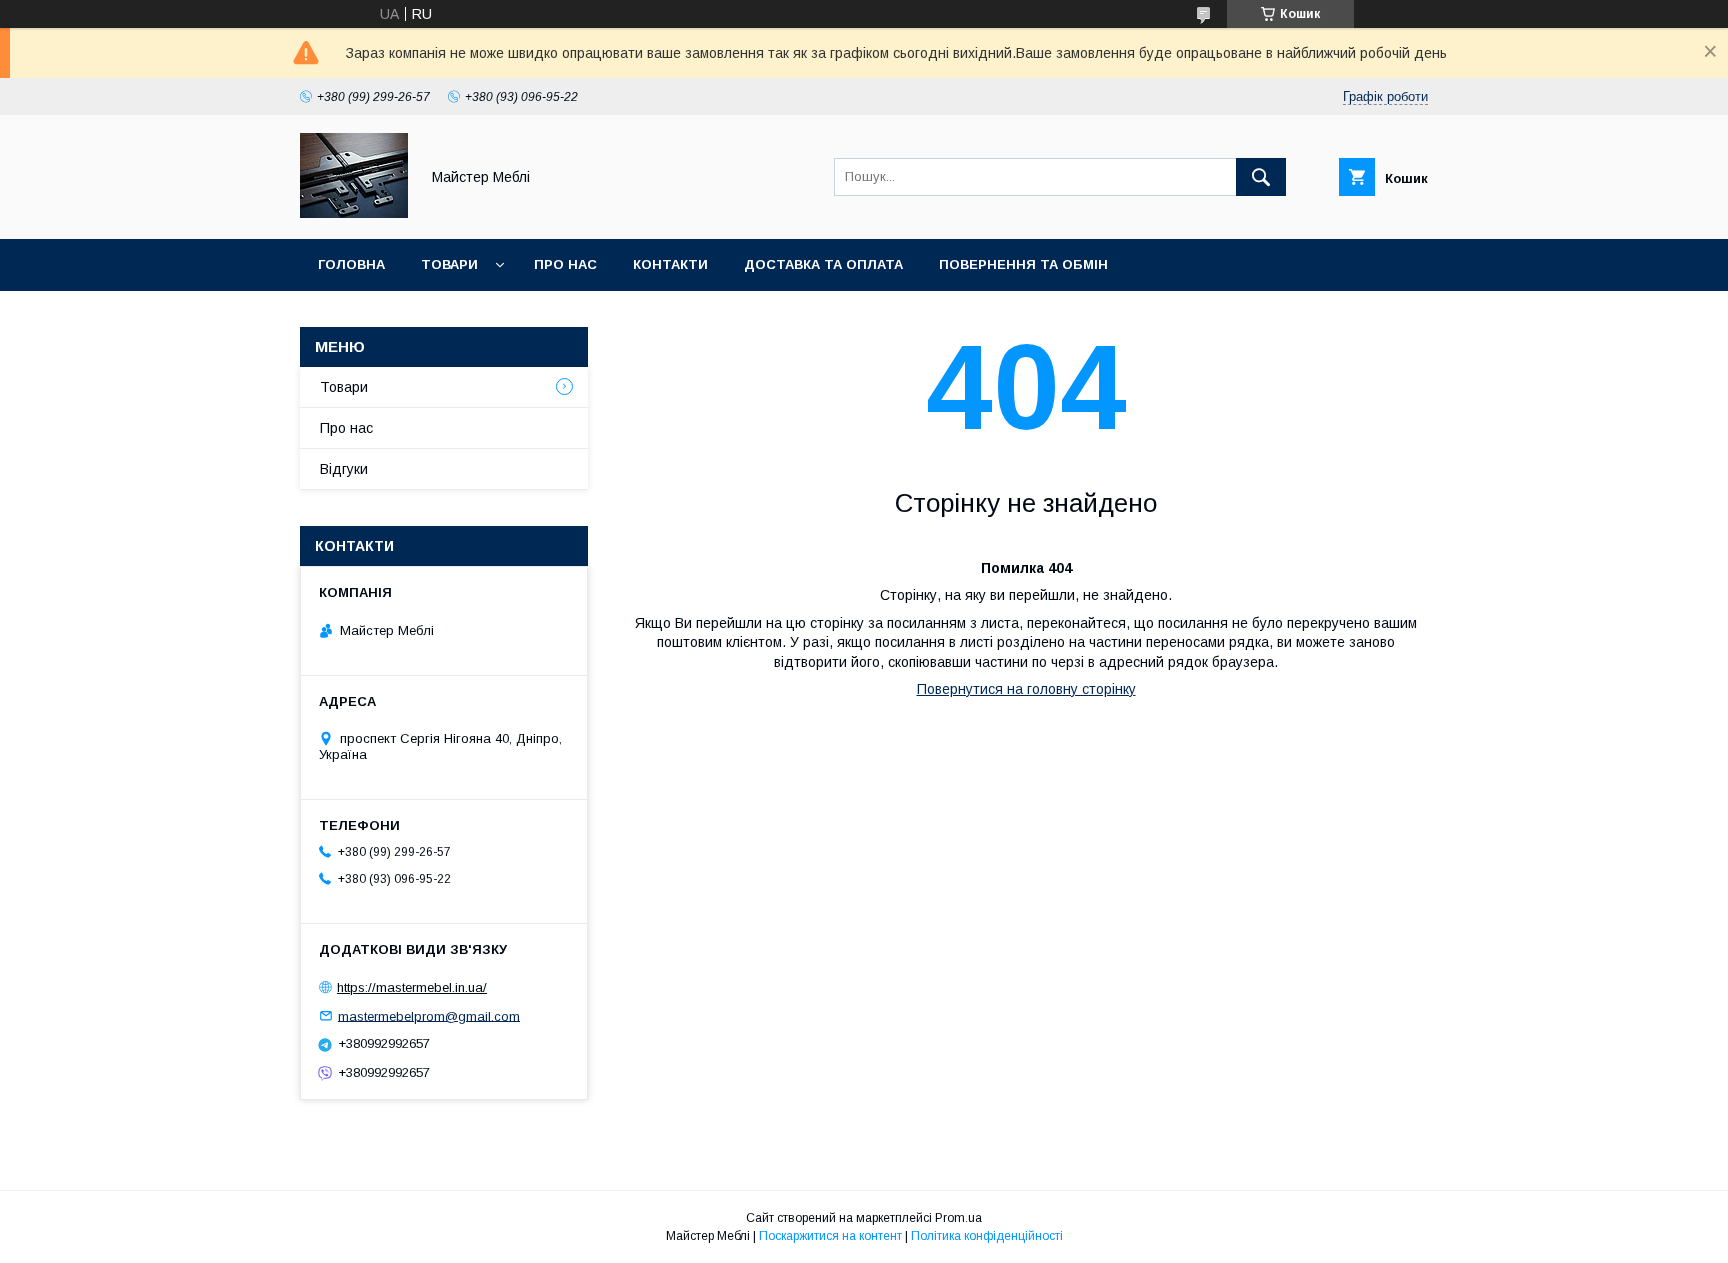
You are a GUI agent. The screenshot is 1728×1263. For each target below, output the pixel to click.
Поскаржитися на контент (830, 1236)
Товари (449, 264)
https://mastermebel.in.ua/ (412, 987)
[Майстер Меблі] (354, 213)
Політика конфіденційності (987, 1236)
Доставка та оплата (823, 264)
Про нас (565, 264)
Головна (351, 264)
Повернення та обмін (1023, 264)
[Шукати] (1261, 177)
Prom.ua (958, 1218)
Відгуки (344, 469)
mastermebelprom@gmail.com (429, 1015)
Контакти (670, 264)
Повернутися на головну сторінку (1026, 689)
